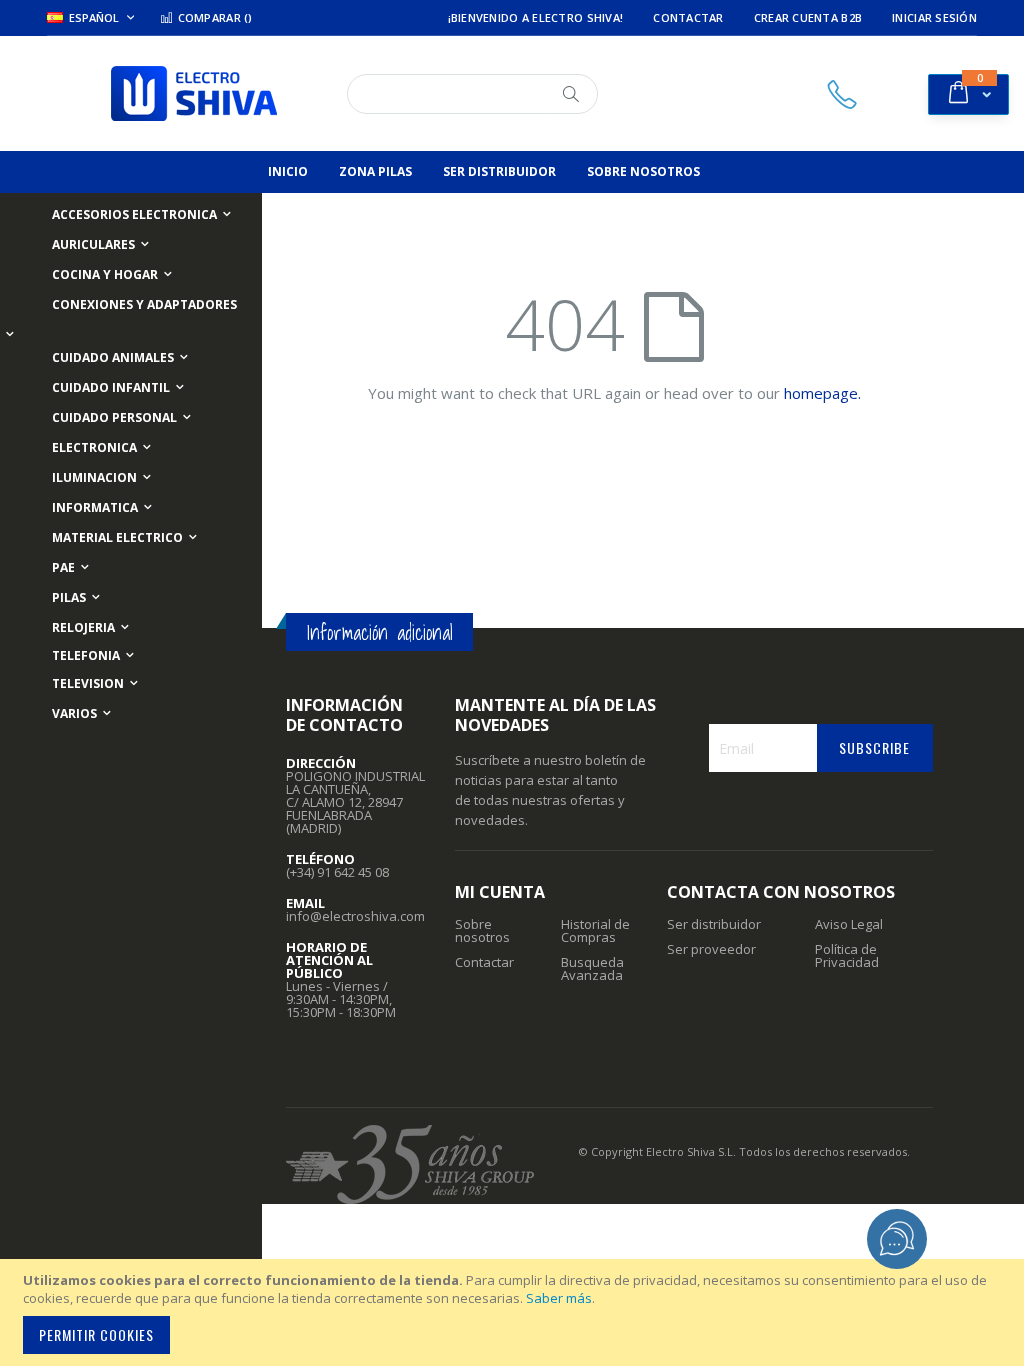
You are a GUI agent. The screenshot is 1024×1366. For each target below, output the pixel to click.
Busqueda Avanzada (592, 968)
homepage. (822, 393)
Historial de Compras (595, 930)
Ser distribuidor (714, 924)
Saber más (559, 1298)
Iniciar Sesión (934, 17)
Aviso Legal (849, 924)
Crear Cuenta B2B (808, 17)
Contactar (688, 17)
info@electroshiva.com (355, 916)
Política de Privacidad (847, 955)
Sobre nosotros (482, 930)
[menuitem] (288, 172)
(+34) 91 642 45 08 (337, 872)
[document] (515, 1312)
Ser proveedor (711, 949)
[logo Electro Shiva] (194, 93)
